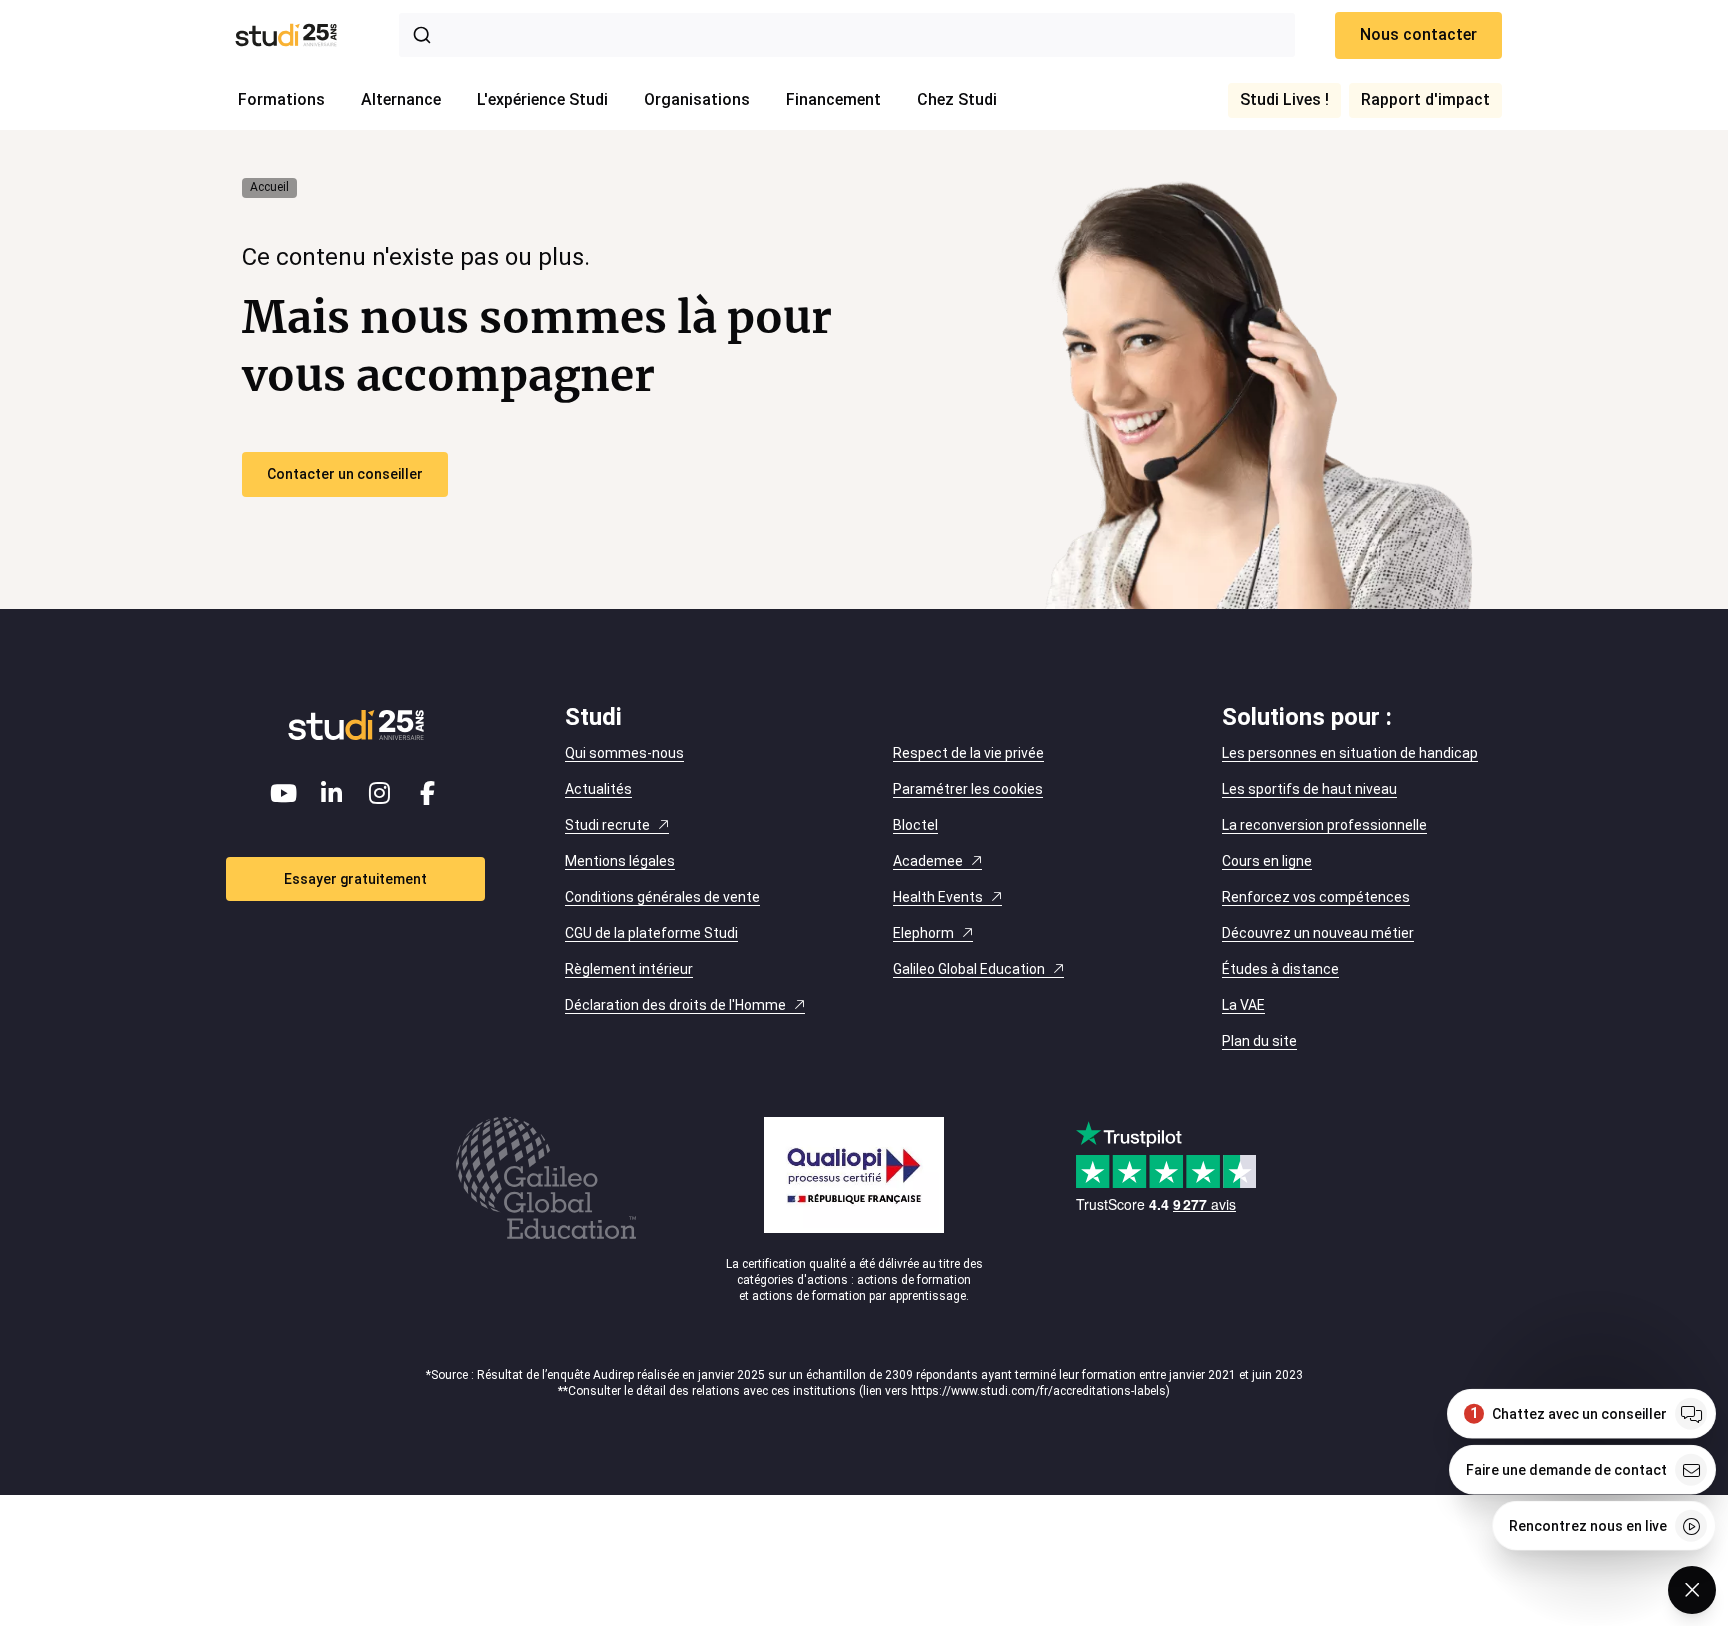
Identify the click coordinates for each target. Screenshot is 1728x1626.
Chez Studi (957, 99)
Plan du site (1259, 1041)
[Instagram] (380, 793)
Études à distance (1280, 969)
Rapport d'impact (1425, 99)
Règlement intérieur (629, 969)
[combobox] (847, 35)
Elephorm (923, 933)
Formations (281, 99)
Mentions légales (620, 861)
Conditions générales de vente (662, 897)
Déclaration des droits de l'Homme (675, 1005)
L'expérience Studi (542, 99)
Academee (928, 861)
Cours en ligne (1267, 861)
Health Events (938, 897)
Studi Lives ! (1284, 99)
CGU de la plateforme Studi (651, 933)
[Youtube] (284, 793)
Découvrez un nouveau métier (1318, 933)
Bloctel (915, 825)
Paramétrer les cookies (968, 789)
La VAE (1243, 1005)
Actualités (598, 789)
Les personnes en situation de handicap (1350, 753)
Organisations (697, 99)
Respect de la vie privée (968, 753)
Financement (833, 99)
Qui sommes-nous (624, 753)
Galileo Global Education (969, 969)
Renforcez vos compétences (1316, 897)
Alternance (401, 99)
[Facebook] (428, 793)
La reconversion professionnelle (1324, 825)
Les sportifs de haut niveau (1309, 789)
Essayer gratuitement (355, 879)
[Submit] (426, 35)
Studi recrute (607, 825)
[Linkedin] (332, 793)
